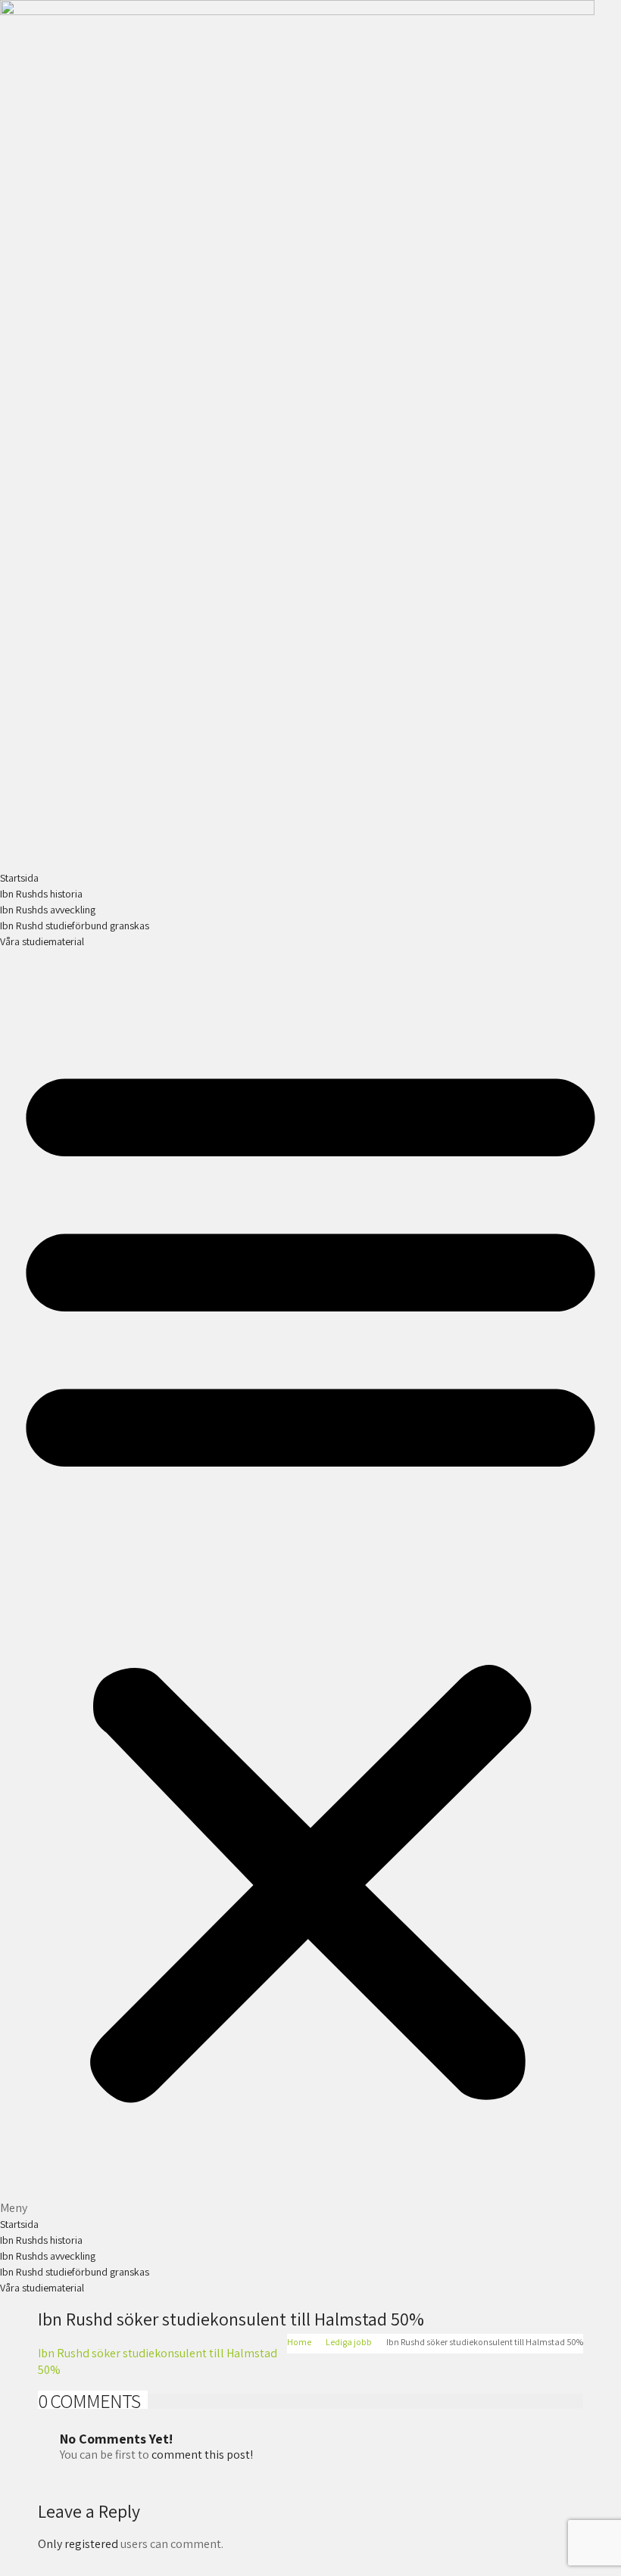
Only (51, 2544)
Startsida (19, 878)
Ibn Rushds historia (41, 894)
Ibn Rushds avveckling (48, 910)
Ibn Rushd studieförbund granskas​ (75, 926)
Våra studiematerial (42, 941)
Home (299, 2342)
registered (92, 2544)
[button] (310, 1583)
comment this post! (202, 2455)
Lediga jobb (349, 2342)
